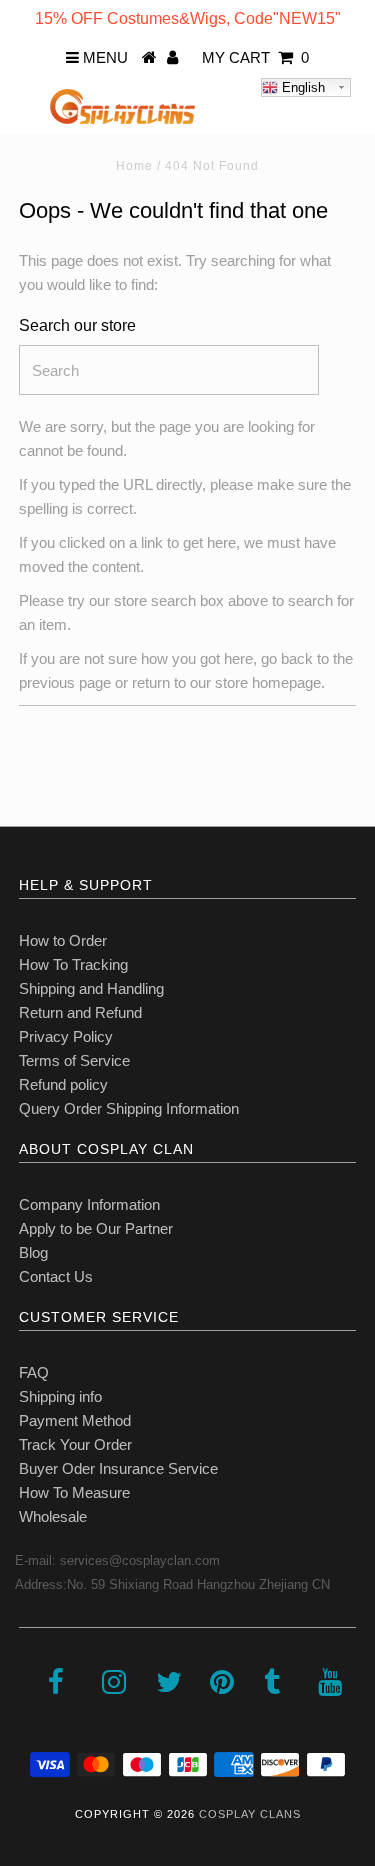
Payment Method (75, 1420)
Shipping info (60, 1396)
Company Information (89, 1204)
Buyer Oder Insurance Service (118, 1468)
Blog (33, 1252)
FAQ (34, 1372)
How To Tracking (73, 964)
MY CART (255, 57)
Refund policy (63, 1084)
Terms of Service (74, 1060)
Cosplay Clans (250, 1814)
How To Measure (74, 1492)
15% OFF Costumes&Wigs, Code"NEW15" (188, 18)
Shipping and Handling (91, 988)
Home (134, 166)
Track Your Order (75, 1444)
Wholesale (53, 1516)
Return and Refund (80, 1012)
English (301, 87)
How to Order (63, 940)
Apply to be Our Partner (96, 1228)
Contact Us (56, 1276)
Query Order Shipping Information (129, 1108)
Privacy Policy (66, 1036)
